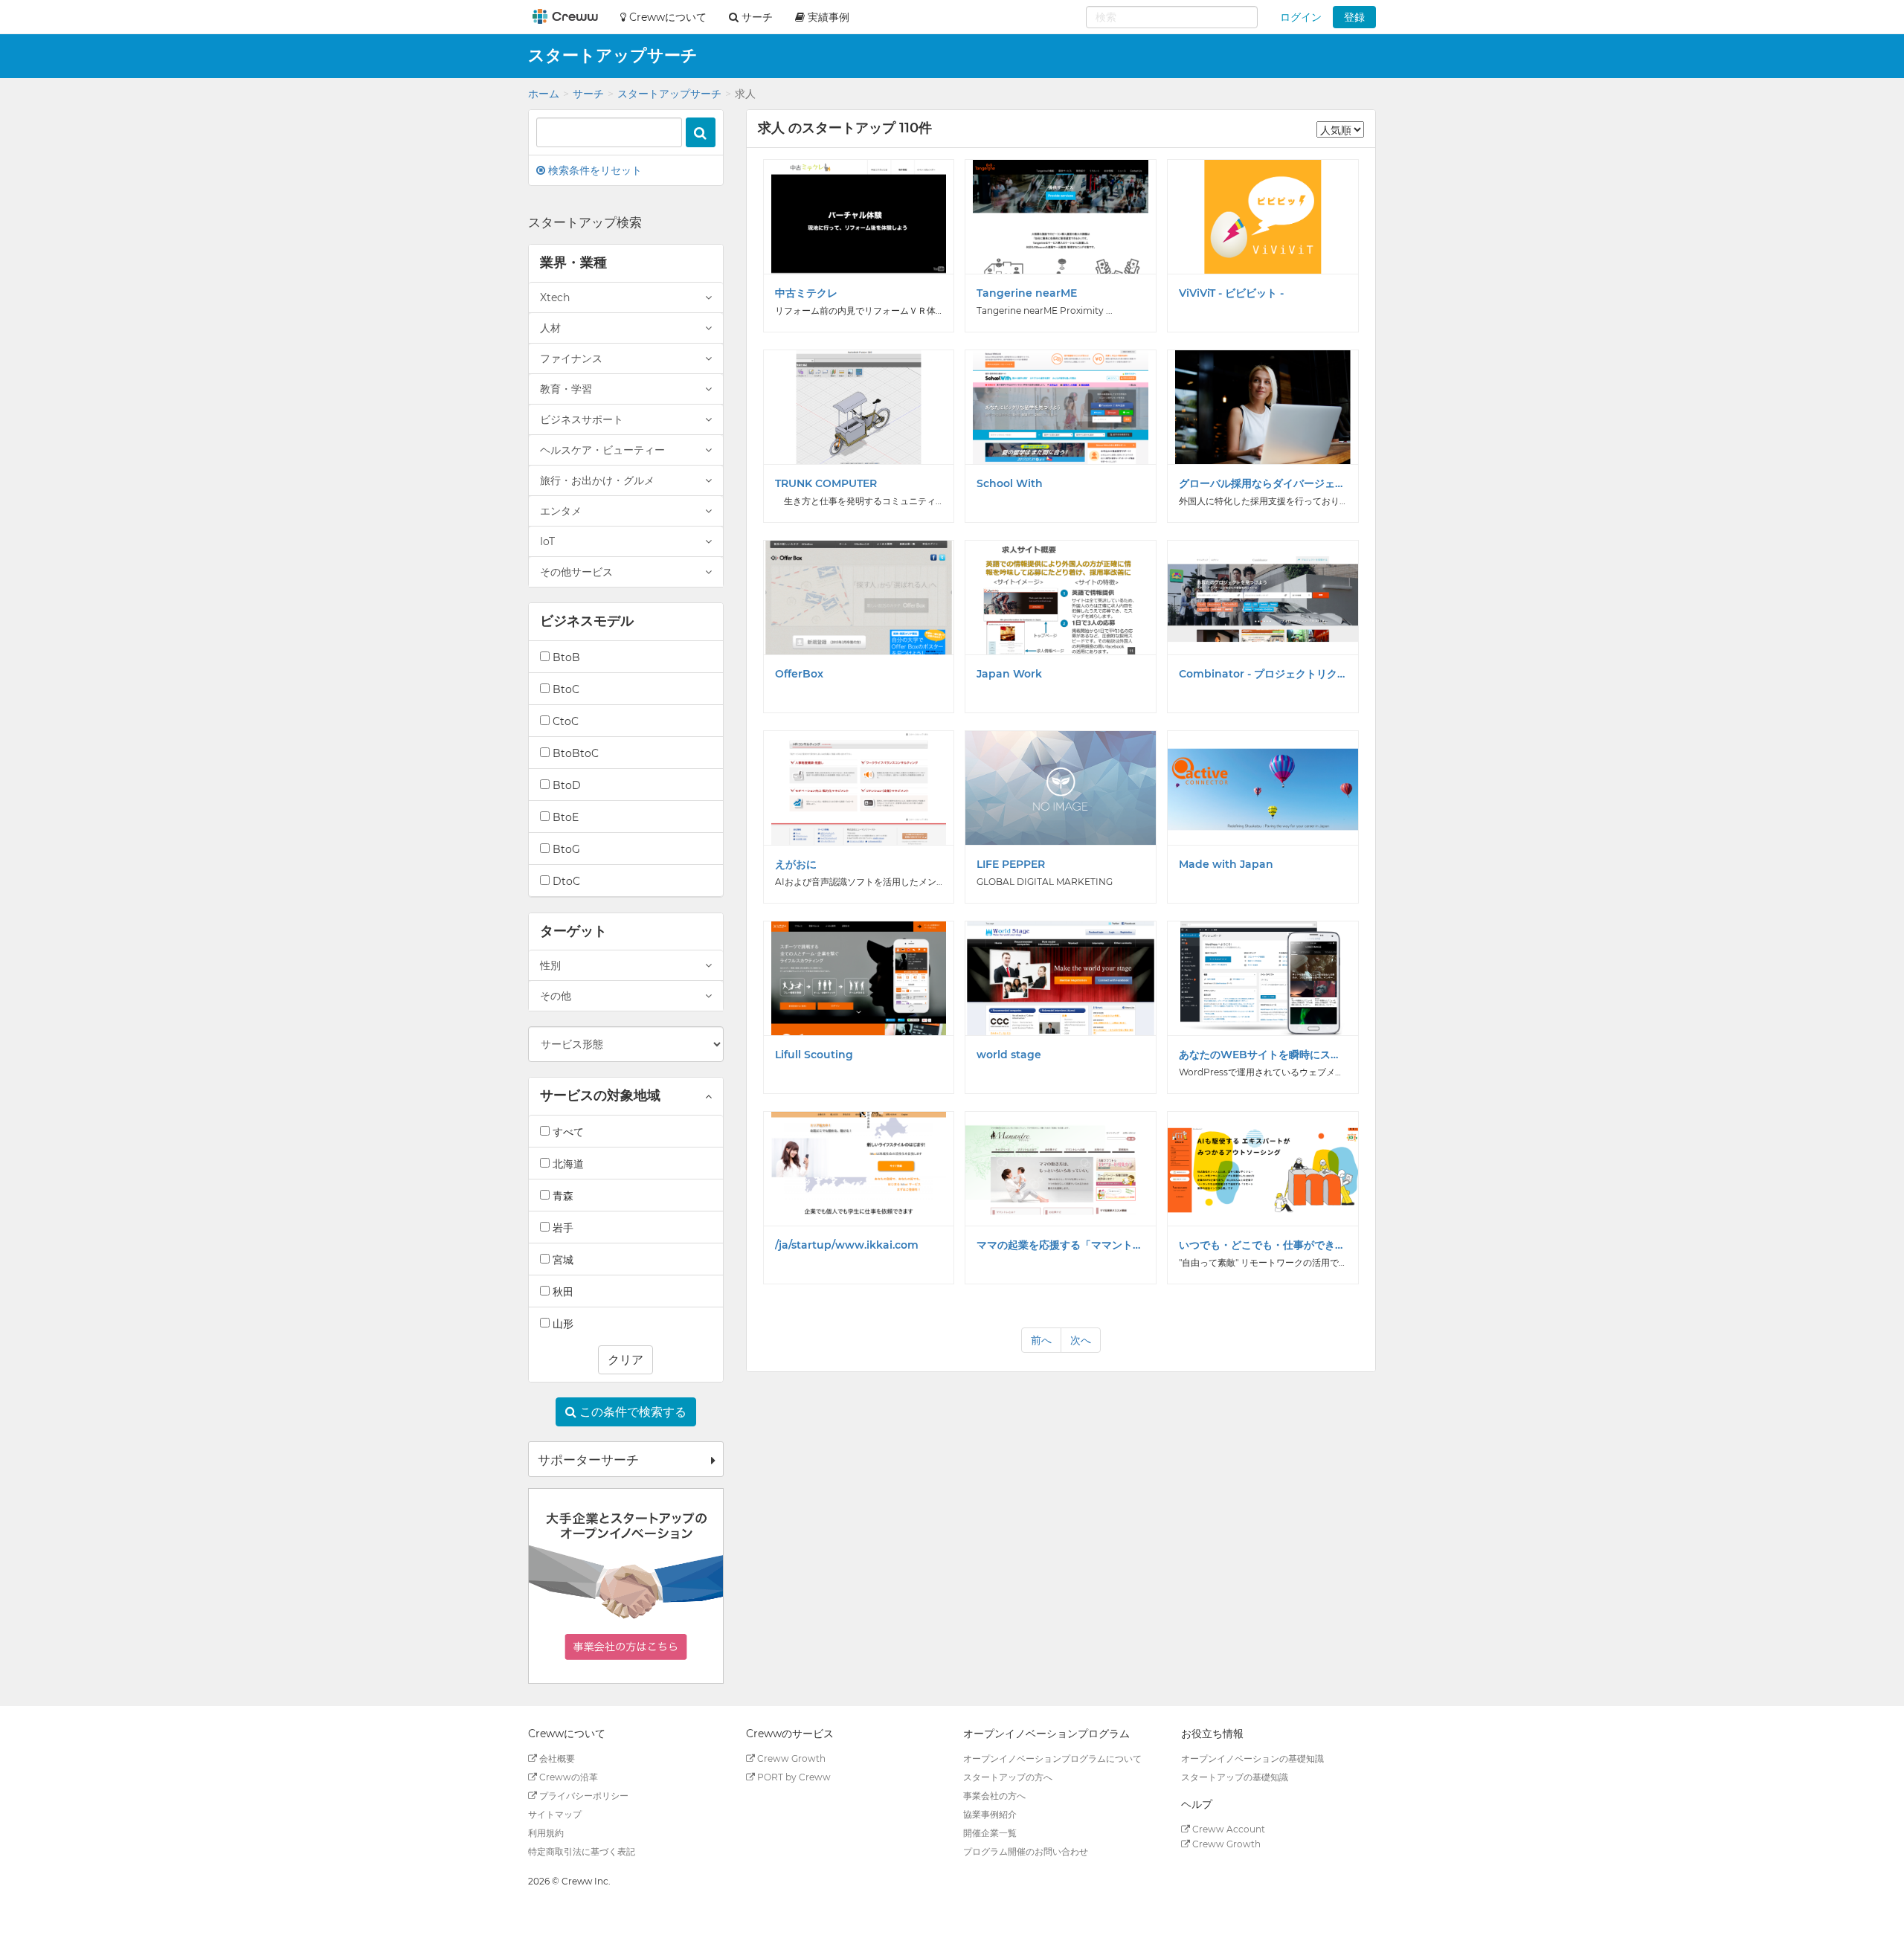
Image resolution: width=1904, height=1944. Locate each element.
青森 (562, 1196)
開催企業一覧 (990, 1833)
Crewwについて (666, 17)
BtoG (565, 849)
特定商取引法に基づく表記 (582, 1851)
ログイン (1301, 17)
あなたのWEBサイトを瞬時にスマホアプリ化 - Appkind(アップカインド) (1263, 1055)
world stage (1009, 1055)
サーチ (588, 94)
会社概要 (556, 1758)
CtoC (564, 721)
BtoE (564, 817)
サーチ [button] (756, 17)
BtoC (565, 689)
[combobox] (1172, 17)
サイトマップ (555, 1814)
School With (1010, 483)
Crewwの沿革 (567, 1777)
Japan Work (1009, 674)
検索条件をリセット (594, 170)
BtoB (565, 657)
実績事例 (827, 17)
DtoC (565, 881)
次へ (1081, 1340)
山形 (562, 1324)
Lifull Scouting (814, 1055)
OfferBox (799, 674)
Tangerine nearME (1027, 293)
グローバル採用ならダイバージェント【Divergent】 (1263, 483)
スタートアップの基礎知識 (1235, 1777)
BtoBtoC (574, 753)
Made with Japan (1226, 864)
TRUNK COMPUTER (826, 483)
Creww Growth (790, 1758)
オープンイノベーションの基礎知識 (1252, 1758)
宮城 (562, 1260)
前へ (1041, 1340)
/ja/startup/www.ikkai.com (847, 1245)
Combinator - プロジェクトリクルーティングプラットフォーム (1263, 674)
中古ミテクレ (806, 293)
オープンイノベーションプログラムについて (1052, 1758)
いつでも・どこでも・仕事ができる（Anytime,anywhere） (1263, 1245)
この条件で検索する (631, 1412)
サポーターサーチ (588, 1460)
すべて (567, 1132)
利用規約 (546, 1833)
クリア (625, 1360)
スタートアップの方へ (1008, 1777)
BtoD (565, 785)
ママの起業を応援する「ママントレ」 (1061, 1245)
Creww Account (1228, 1829)
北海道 (567, 1164)
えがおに (796, 864)
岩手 (562, 1228)
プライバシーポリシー (583, 1796)
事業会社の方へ (994, 1796)
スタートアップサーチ (669, 94)
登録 (1354, 17)
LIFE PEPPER (1011, 864)
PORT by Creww (793, 1777)
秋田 (562, 1292)
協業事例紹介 (990, 1814)
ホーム (544, 94)
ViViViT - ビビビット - (1231, 293)
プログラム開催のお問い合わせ (1026, 1851)
